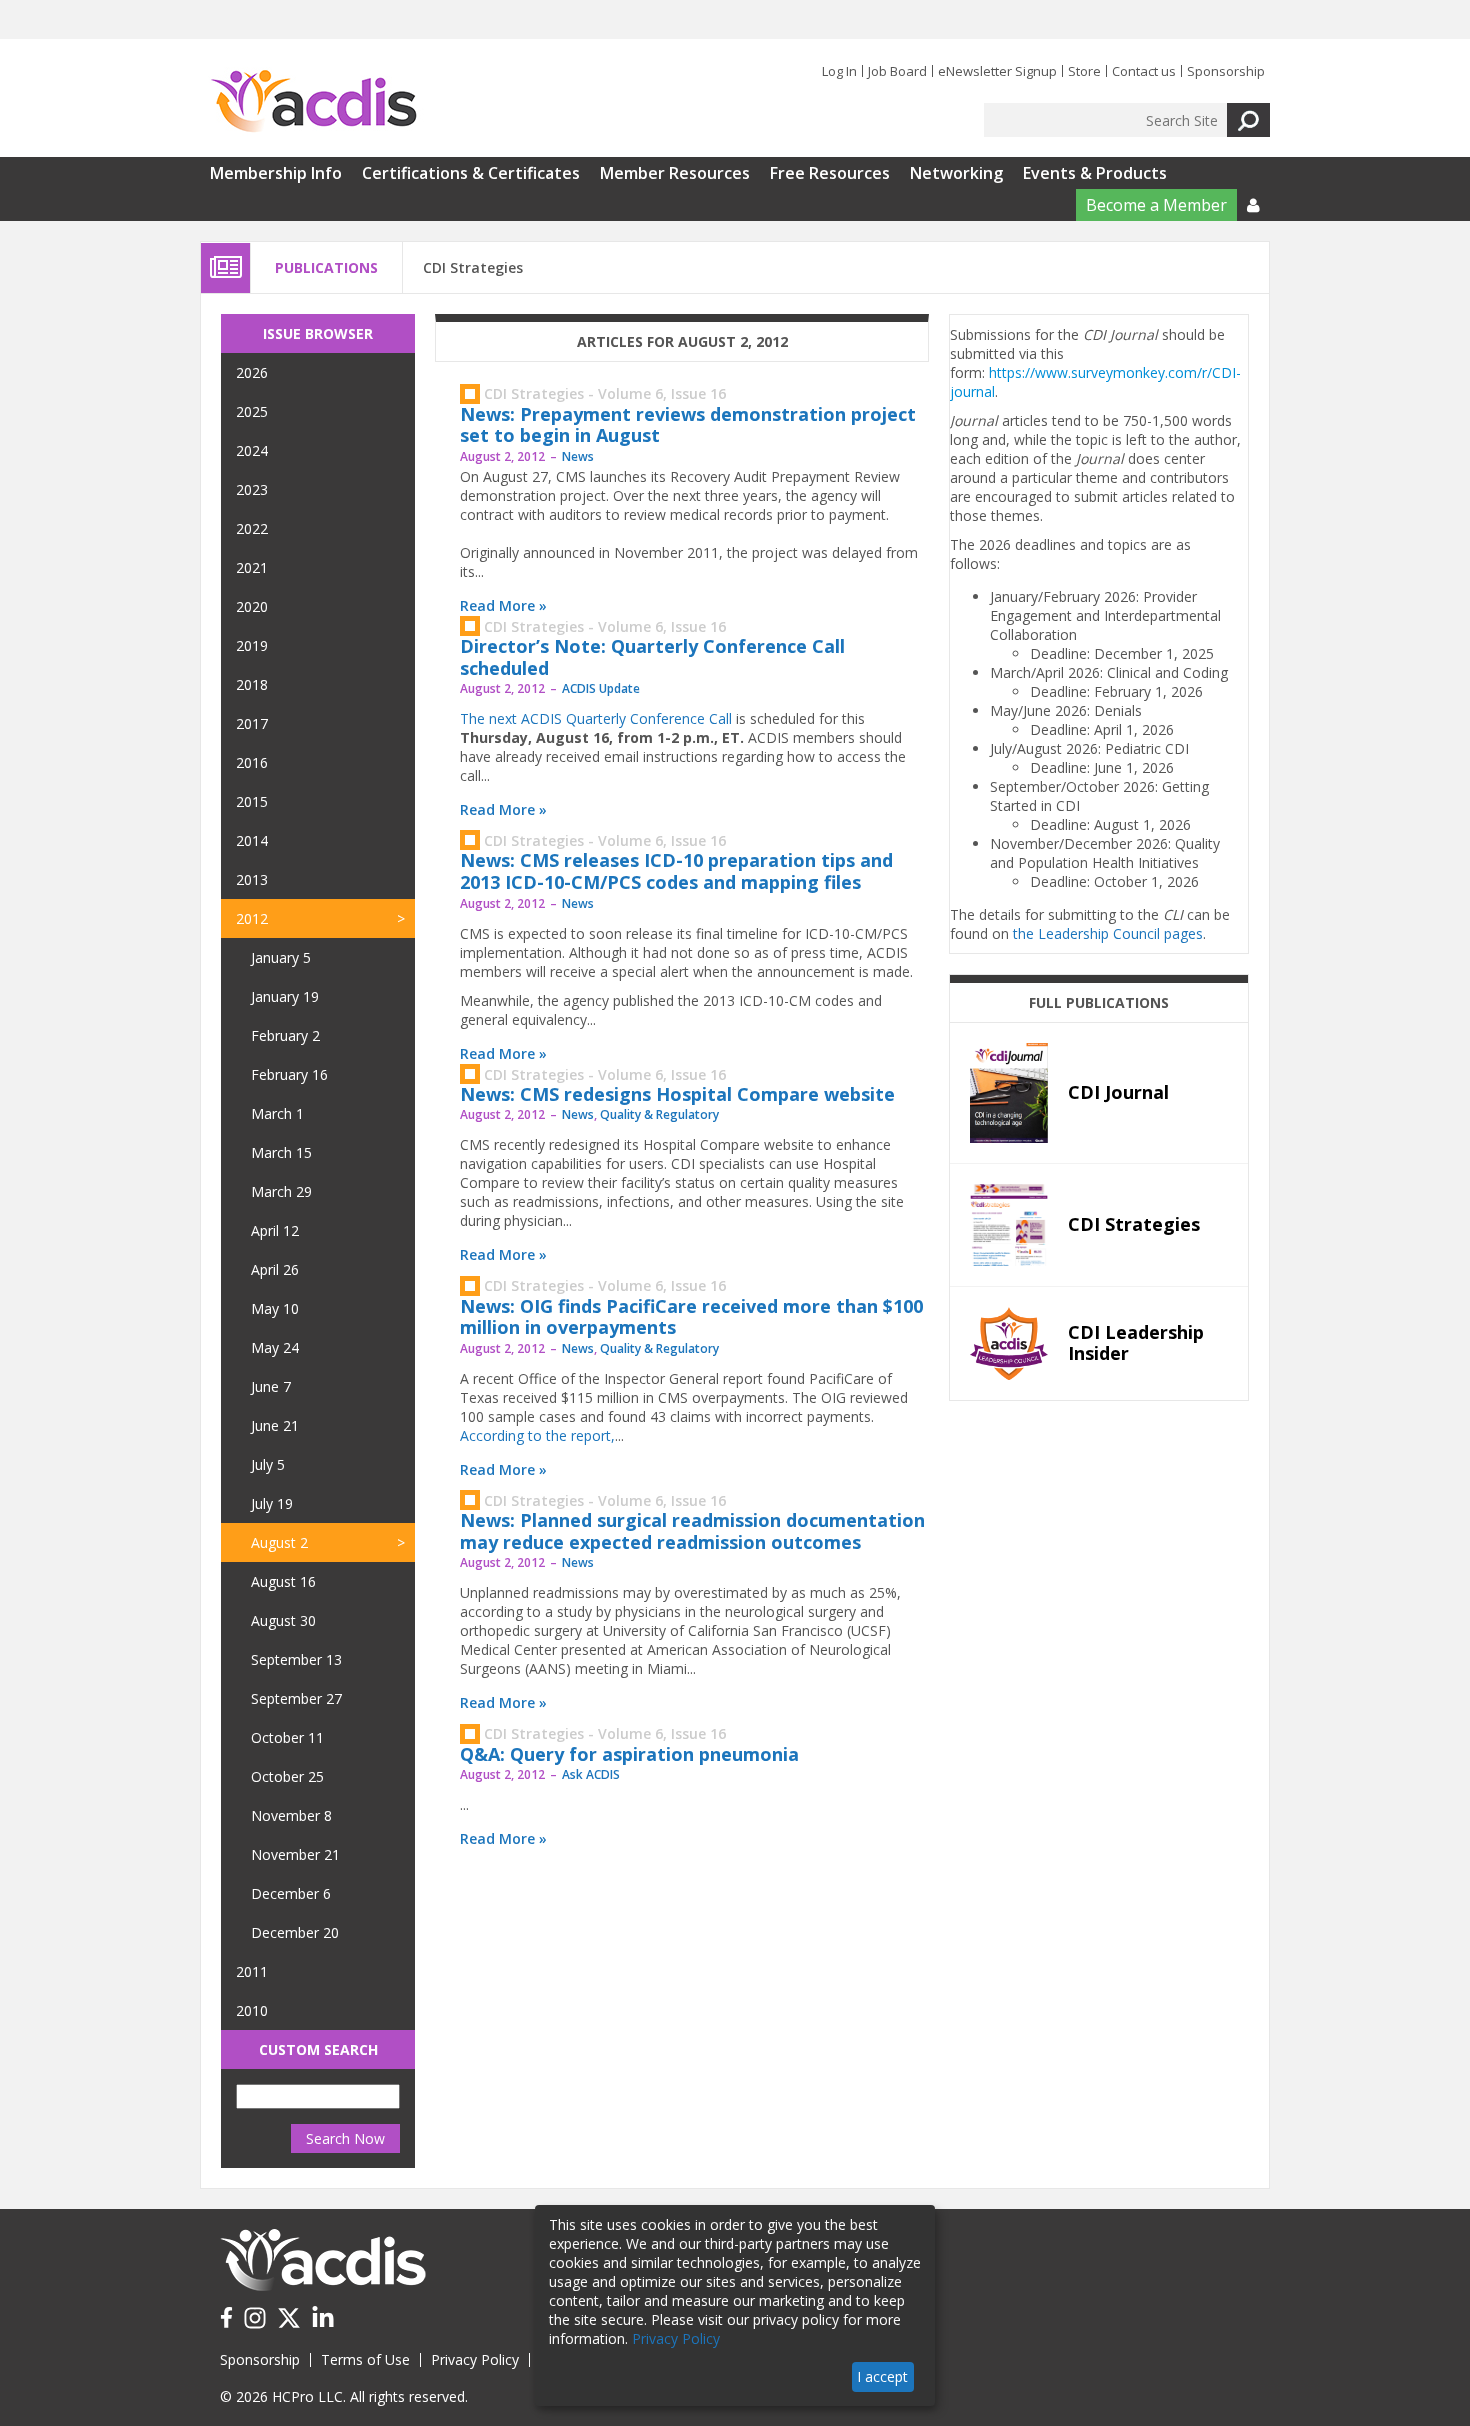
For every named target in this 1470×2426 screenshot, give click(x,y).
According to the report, (537, 1435)
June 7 (271, 1386)
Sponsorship (1226, 71)
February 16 (289, 1074)
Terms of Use (365, 2359)
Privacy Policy (475, 2359)
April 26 (275, 1269)
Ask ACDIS (591, 1774)
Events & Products (1095, 173)
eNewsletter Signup (997, 71)
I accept (882, 2376)
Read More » (503, 605)
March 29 (281, 1191)
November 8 (291, 1815)
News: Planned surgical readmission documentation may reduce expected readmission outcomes (692, 1531)
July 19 (272, 1503)
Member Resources (675, 173)
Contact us (1144, 71)
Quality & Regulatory (659, 1114)
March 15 (281, 1152)
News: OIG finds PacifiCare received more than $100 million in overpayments (691, 1317)
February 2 (285, 1035)
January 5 (281, 957)
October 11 (287, 1737)
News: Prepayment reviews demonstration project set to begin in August (688, 425)
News (578, 456)
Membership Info (276, 173)
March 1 (277, 1113)
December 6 (291, 1893)
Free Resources (830, 173)
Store (1084, 71)
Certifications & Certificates (471, 173)
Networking (956, 173)
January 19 (285, 996)
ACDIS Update (601, 688)
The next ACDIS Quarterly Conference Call (596, 718)
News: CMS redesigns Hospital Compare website (677, 1094)
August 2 (279, 1542)
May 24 (275, 1347)
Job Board (897, 71)
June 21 (275, 1425)
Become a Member (1156, 205)
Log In (839, 71)
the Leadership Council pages (1108, 933)
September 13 (296, 1659)
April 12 (275, 1230)
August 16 (283, 1581)
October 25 (287, 1776)
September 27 (296, 1698)
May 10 (275, 1308)
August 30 (283, 1620)
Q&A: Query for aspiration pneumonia (629, 1754)
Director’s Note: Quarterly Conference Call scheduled (652, 657)
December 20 (295, 1932)
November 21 (295, 1854)
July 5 (268, 1464)
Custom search (318, 2049)
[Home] (313, 102)
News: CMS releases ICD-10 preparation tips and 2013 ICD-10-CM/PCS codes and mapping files (676, 871)
